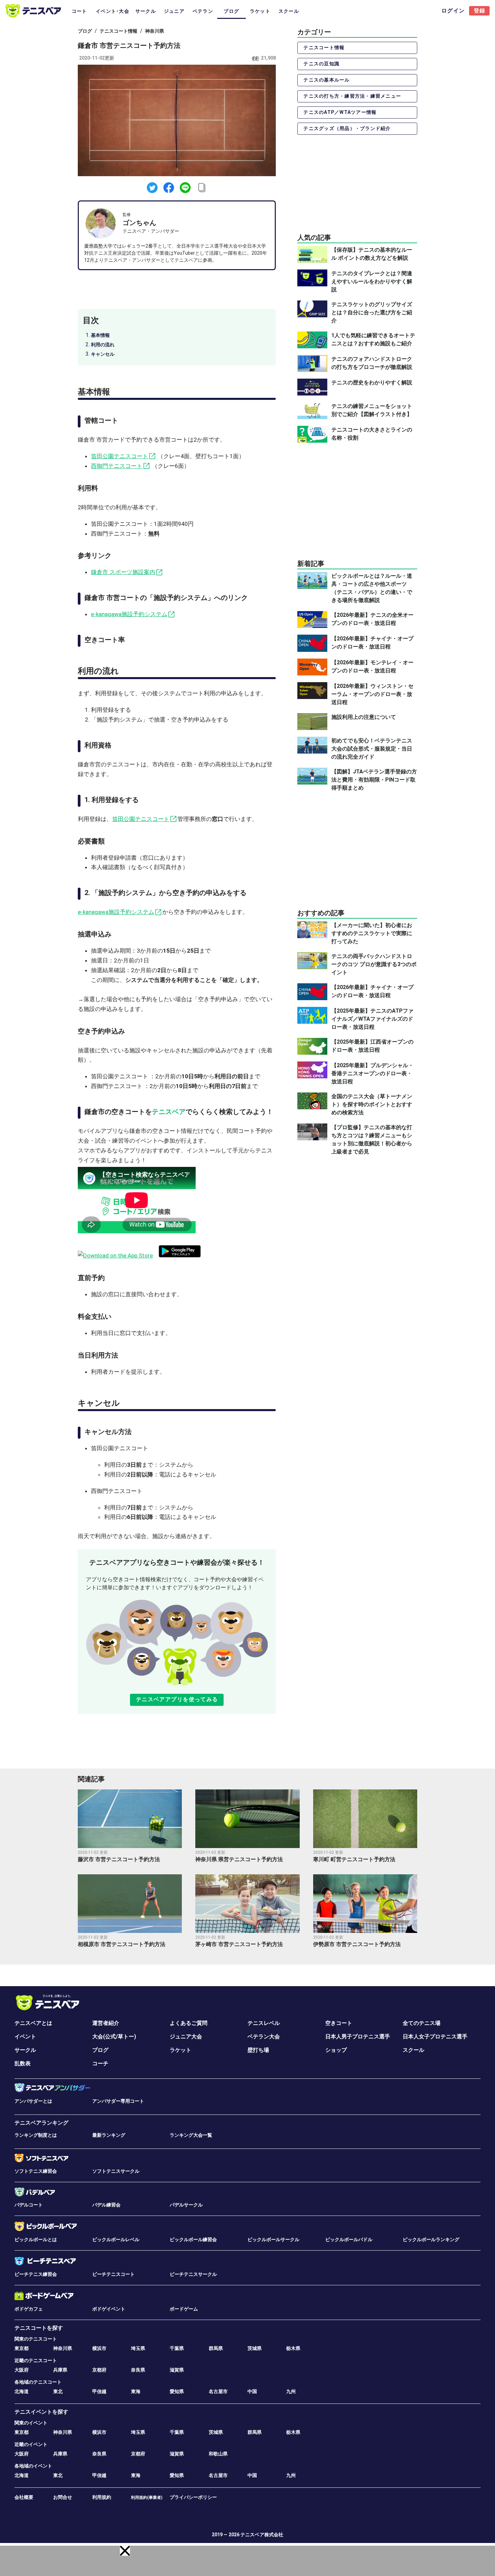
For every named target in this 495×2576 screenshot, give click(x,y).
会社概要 (24, 2497)
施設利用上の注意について (364, 717)
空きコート (339, 2023)
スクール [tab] (289, 11)
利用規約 (102, 2497)
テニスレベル (264, 2023)
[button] (125, 2551)
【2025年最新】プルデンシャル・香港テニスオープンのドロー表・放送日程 (372, 1073)
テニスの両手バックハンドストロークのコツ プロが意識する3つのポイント (374, 964)
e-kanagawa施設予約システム (129, 614)
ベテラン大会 (264, 2037)
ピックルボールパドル (349, 2239)
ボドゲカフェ (29, 2309)
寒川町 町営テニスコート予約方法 (354, 1859)
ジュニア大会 (186, 2037)
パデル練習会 (106, 2205)
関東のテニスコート (36, 2339)
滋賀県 (177, 2370)
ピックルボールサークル (273, 2239)
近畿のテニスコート (36, 2360)
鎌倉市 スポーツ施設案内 (123, 572)
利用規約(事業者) (147, 2498)
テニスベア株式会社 (262, 2535)
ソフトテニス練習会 (36, 2171)
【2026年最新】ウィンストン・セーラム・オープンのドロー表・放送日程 (372, 694)
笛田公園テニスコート (120, 456)
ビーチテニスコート (113, 2274)
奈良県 (138, 2370)
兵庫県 (60, 2370)
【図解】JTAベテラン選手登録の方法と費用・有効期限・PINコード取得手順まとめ (374, 780)
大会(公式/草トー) (114, 2037)
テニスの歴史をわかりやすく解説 (372, 383)
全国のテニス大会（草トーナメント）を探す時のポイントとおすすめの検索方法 (372, 1104)
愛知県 (177, 2391)
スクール (414, 2050)
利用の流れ (103, 345)
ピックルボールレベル (116, 2239)
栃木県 (293, 2348)
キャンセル (103, 354)
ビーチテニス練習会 (36, 2274)
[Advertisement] (357, 501)
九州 (291, 2391)
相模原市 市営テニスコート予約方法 (122, 1944)
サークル (25, 2050)
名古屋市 (218, 2391)
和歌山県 (218, 2454)
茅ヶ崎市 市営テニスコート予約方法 (239, 1944)
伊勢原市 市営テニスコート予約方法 (357, 1944)
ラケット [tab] (260, 11)
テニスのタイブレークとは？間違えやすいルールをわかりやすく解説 (372, 281)
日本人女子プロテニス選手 (435, 2037)
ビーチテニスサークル (193, 2274)
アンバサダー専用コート (118, 2101)
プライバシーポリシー (193, 2497)
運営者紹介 (106, 2023)
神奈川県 (155, 31)
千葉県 (177, 2348)
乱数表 (23, 2063)
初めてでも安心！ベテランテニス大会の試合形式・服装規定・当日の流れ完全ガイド (372, 749)
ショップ (336, 2050)
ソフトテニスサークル (116, 2171)
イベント (25, 2037)
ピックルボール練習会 (193, 2239)
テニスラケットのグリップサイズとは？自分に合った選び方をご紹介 (372, 312)
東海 (136, 2391)
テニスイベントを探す (41, 2412)
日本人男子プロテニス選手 (358, 2037)
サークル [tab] (146, 11)
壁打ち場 (258, 2050)
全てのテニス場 (422, 2023)
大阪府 (22, 2370)
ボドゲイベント (109, 2309)
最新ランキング (109, 2135)
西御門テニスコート (117, 466)
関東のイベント (31, 2423)
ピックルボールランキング (431, 2239)
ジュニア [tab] (174, 11)
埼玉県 (138, 2348)
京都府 (99, 2370)
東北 (58, 2391)
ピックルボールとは (36, 2239)
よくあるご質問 (189, 2023)
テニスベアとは (33, 2023)
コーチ (100, 2063)
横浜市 (99, 2348)
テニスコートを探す (39, 2328)
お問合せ (63, 2497)
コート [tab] (79, 11)
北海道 (22, 2391)
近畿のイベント (31, 2444)
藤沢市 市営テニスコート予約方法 (119, 1859)
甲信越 (99, 2391)
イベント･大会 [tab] (112, 11)
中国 (252, 2391)
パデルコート (29, 2205)
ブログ (85, 31)
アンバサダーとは (33, 2101)
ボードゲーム (184, 2309)
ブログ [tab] (231, 11)
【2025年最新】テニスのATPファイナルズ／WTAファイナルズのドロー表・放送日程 (372, 1019)
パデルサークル (186, 2205)
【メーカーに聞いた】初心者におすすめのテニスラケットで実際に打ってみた (372, 933)
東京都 (22, 2348)
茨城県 (255, 2348)
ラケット (180, 2050)
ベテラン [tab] (203, 11)
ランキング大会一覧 (191, 2135)
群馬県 (216, 2348)
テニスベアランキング (41, 2123)
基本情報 (100, 335)
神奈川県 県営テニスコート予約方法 (239, 1859)
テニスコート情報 (119, 31)
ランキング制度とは (36, 2135)
